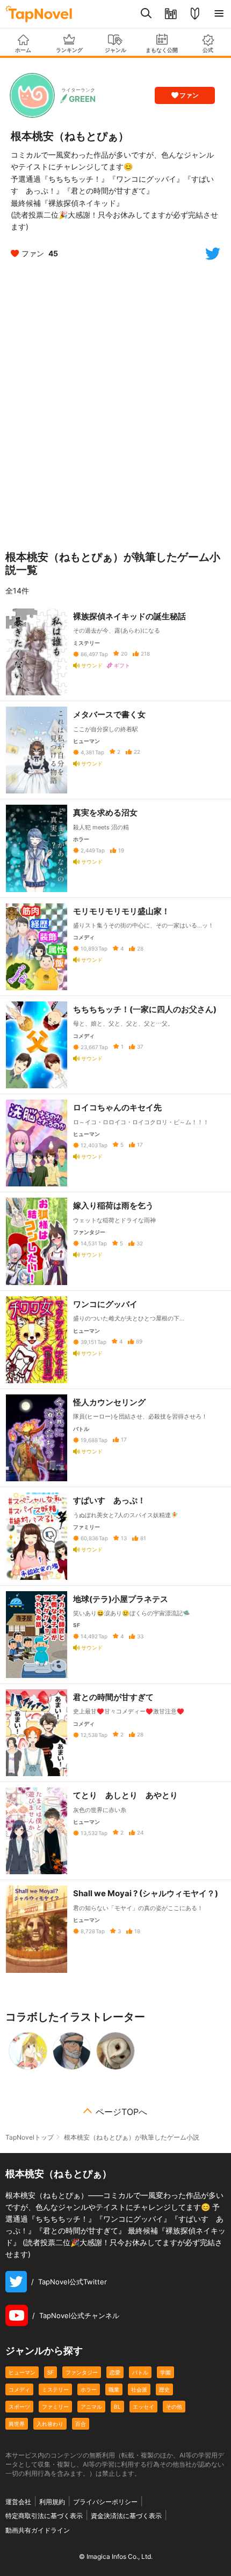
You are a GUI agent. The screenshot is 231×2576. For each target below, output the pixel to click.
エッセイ (143, 2407)
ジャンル (115, 50)
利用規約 (52, 2502)
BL (117, 2407)
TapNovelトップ (30, 2137)
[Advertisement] (115, 403)
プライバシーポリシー (105, 2502)
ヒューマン (22, 2372)
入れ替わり (50, 2424)
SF (50, 2372)
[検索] (146, 14)
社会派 (139, 2389)
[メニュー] (219, 14)
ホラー (89, 2389)
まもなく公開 (162, 50)
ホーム (23, 50)
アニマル (91, 2407)
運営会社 (18, 2502)
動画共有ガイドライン (38, 2530)
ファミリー (55, 2407)
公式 (208, 50)
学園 (165, 2372)
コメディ (19, 2389)
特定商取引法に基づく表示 (44, 2516)
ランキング (69, 50)
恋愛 (115, 2372)
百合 (81, 2424)
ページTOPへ (121, 2112)
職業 (114, 2389)
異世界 (17, 2424)
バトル (140, 2372)
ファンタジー (82, 2372)
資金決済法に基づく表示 (126, 2516)
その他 (174, 2407)
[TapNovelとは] (195, 14)
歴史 (164, 2389)
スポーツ (19, 2407)
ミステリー (55, 2389)
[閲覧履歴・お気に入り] (171, 14)
